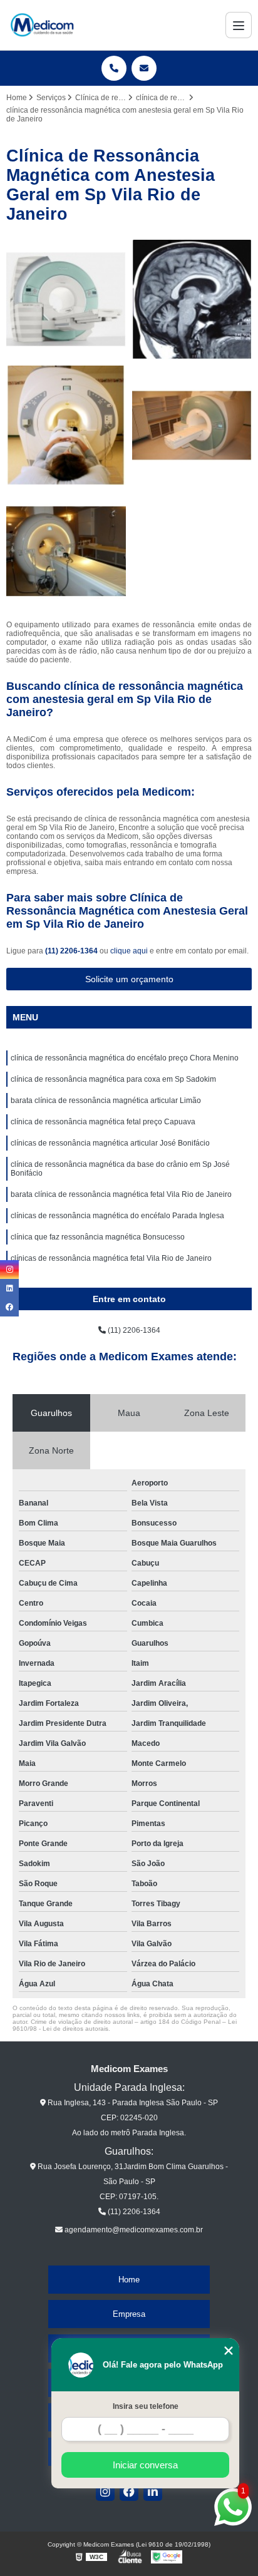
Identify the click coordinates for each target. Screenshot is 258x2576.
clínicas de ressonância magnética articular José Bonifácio (110, 1143)
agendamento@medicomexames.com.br (133, 2230)
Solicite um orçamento (129, 979)
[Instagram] (105, 2491)
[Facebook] (129, 2491)
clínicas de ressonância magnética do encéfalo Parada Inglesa (117, 1216)
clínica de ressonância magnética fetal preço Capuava (103, 1122)
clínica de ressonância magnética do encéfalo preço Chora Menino (125, 1058)
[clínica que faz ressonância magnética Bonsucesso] (66, 425)
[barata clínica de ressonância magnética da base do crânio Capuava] (192, 300)
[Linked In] (153, 2491)
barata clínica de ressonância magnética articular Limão (106, 1101)
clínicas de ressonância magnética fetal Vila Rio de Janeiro (111, 1258)
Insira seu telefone (146, 2406)
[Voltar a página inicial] (42, 25)
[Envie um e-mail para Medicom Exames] (144, 68)
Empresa (129, 2314)
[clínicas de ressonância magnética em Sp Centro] (66, 300)
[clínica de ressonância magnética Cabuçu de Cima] (192, 425)
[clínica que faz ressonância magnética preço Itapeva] (66, 551)
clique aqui (129, 951)
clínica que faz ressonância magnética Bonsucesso (98, 1237)
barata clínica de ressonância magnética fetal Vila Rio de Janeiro (121, 1194)
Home (129, 2280)
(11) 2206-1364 (72, 951)
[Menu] (239, 25)
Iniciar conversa (145, 2465)
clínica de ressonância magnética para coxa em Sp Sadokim (113, 1079)
